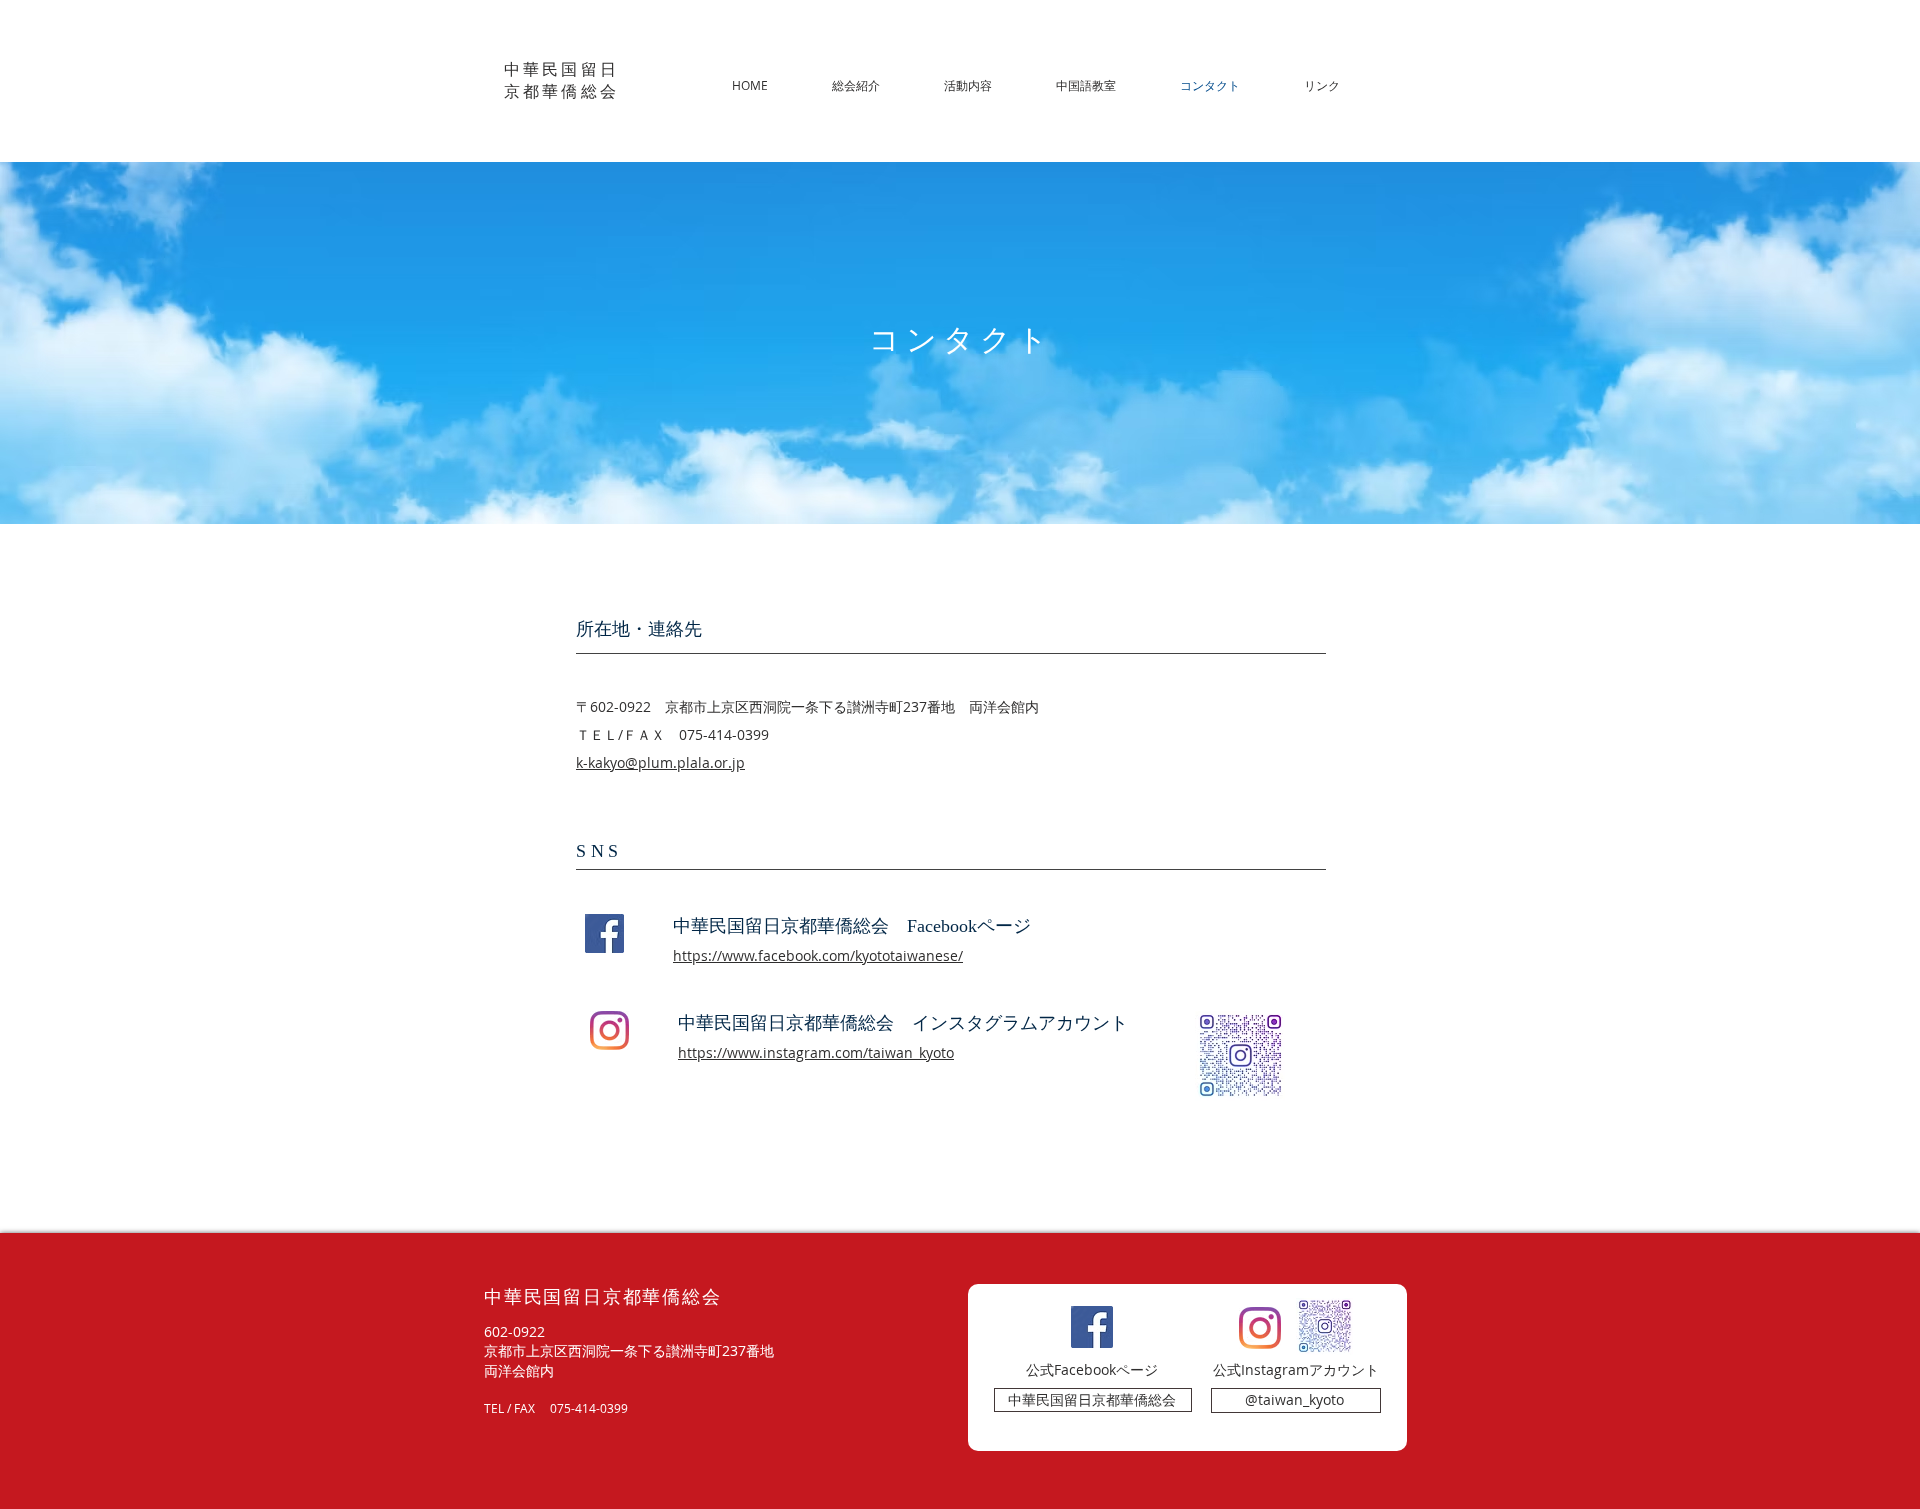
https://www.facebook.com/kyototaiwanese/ (818, 955)
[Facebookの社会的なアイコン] (1092, 1327)
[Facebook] (604, 933)
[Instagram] (609, 1030)
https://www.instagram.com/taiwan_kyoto (816, 1052)
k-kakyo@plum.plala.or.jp (660, 762)
